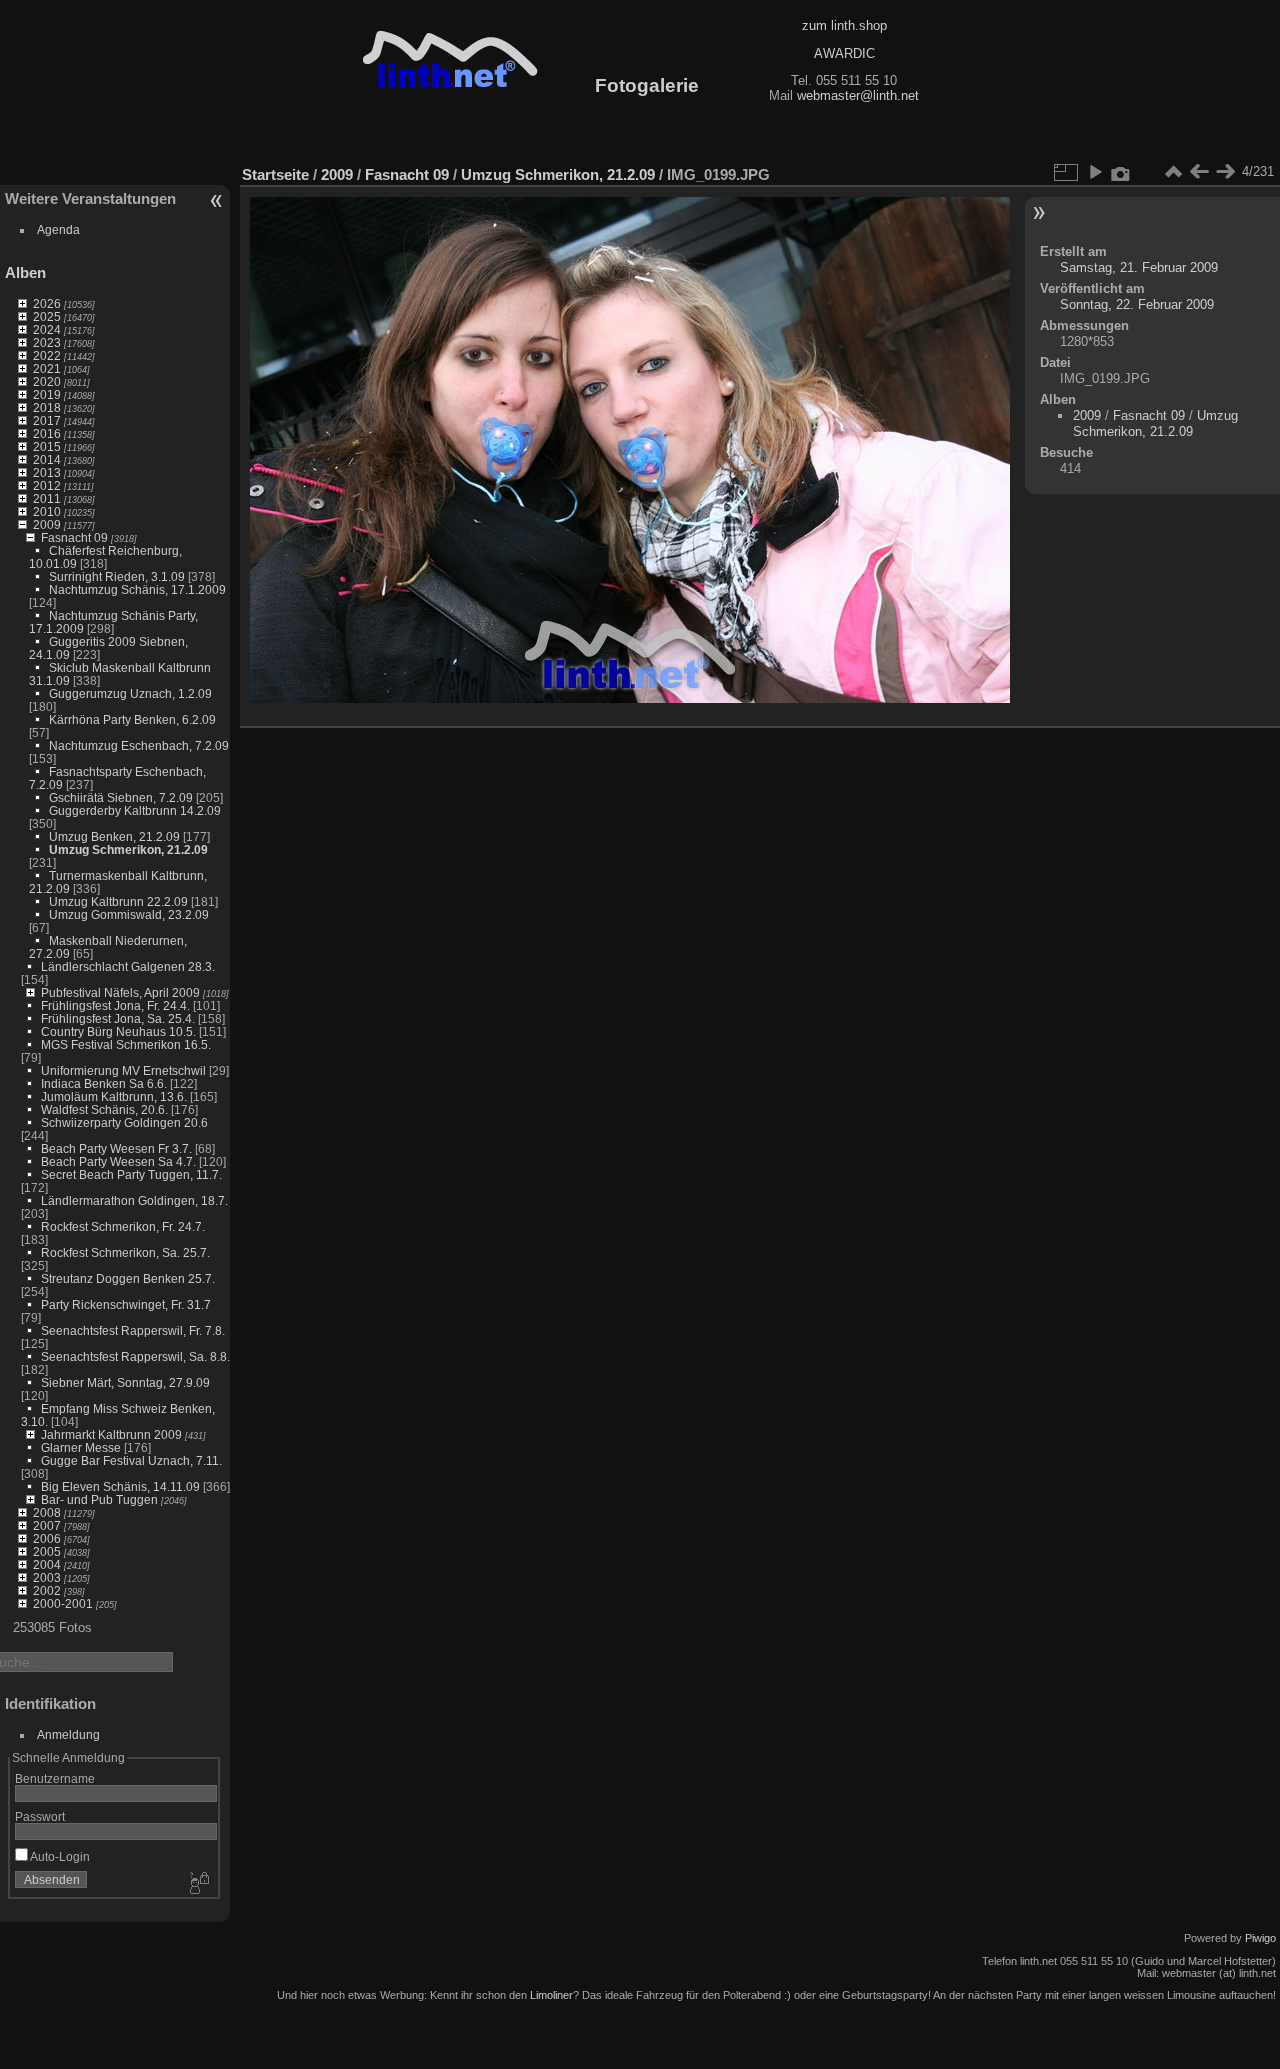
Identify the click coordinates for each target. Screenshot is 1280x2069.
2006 (47, 1538)
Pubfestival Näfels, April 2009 (120, 992)
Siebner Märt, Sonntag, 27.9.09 (125, 1382)
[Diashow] (1095, 172)
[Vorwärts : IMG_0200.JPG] (1225, 172)
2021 (47, 368)
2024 (47, 329)
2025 (47, 316)
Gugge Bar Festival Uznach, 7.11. (131, 1460)
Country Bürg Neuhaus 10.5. (118, 1031)
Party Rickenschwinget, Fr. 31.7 (126, 1304)
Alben (25, 272)
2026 (47, 303)
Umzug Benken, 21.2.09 (114, 836)
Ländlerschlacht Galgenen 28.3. (128, 966)
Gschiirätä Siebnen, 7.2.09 (121, 797)
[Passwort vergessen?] (198, 1884)
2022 (47, 355)
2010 (47, 511)
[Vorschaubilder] (1173, 172)
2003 (47, 1577)
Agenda (58, 229)
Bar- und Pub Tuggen (99, 1499)
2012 (47, 485)
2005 (47, 1551)
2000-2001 (63, 1603)
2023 (47, 342)
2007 (47, 1525)
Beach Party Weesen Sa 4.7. (118, 1161)
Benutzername (55, 1778)
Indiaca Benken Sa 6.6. (104, 1083)
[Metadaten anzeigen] (1121, 172)
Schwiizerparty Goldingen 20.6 (124, 1122)
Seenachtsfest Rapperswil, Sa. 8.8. (135, 1356)
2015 (47, 446)
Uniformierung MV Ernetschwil (123, 1070)
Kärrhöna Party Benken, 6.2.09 (132, 719)
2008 (47, 1512)
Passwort (40, 1816)
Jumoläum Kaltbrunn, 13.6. (114, 1096)
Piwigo (1260, 1938)
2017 (47, 420)
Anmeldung (68, 1734)
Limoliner (551, 1995)
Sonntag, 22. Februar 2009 (1137, 304)
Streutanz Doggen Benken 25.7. (128, 1278)
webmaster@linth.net (858, 95)
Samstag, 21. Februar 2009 (1139, 267)
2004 (47, 1564)
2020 (47, 381)
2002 (47, 1590)
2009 (47, 524)
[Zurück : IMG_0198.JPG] (1199, 172)
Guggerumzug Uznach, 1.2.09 (130, 693)
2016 (47, 433)
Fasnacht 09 (74, 537)
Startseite (275, 174)
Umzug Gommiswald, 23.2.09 (129, 914)
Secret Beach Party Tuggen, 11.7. (131, 1174)
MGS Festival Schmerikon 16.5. (126, 1044)
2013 (47, 472)
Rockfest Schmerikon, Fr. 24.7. (123, 1226)
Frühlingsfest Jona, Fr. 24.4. (115, 1005)
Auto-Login (59, 1856)
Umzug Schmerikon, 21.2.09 (128, 849)
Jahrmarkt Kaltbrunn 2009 (111, 1434)
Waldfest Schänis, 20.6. (104, 1109)
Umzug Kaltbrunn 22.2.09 (118, 901)
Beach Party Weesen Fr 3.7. (116, 1148)
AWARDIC (844, 53)
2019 (47, 394)
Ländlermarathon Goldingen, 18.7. (134, 1200)
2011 (47, 498)
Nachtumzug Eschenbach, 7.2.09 (139, 745)
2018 (47, 407)
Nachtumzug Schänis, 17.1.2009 (137, 589)
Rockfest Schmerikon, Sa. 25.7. (125, 1252)
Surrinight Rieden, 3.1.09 (117, 576)
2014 (47, 459)
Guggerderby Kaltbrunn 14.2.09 (135, 810)
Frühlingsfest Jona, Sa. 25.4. (118, 1018)
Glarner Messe (81, 1447)
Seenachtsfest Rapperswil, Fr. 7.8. (133, 1330)
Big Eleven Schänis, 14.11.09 (120, 1486)
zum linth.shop (844, 25)
